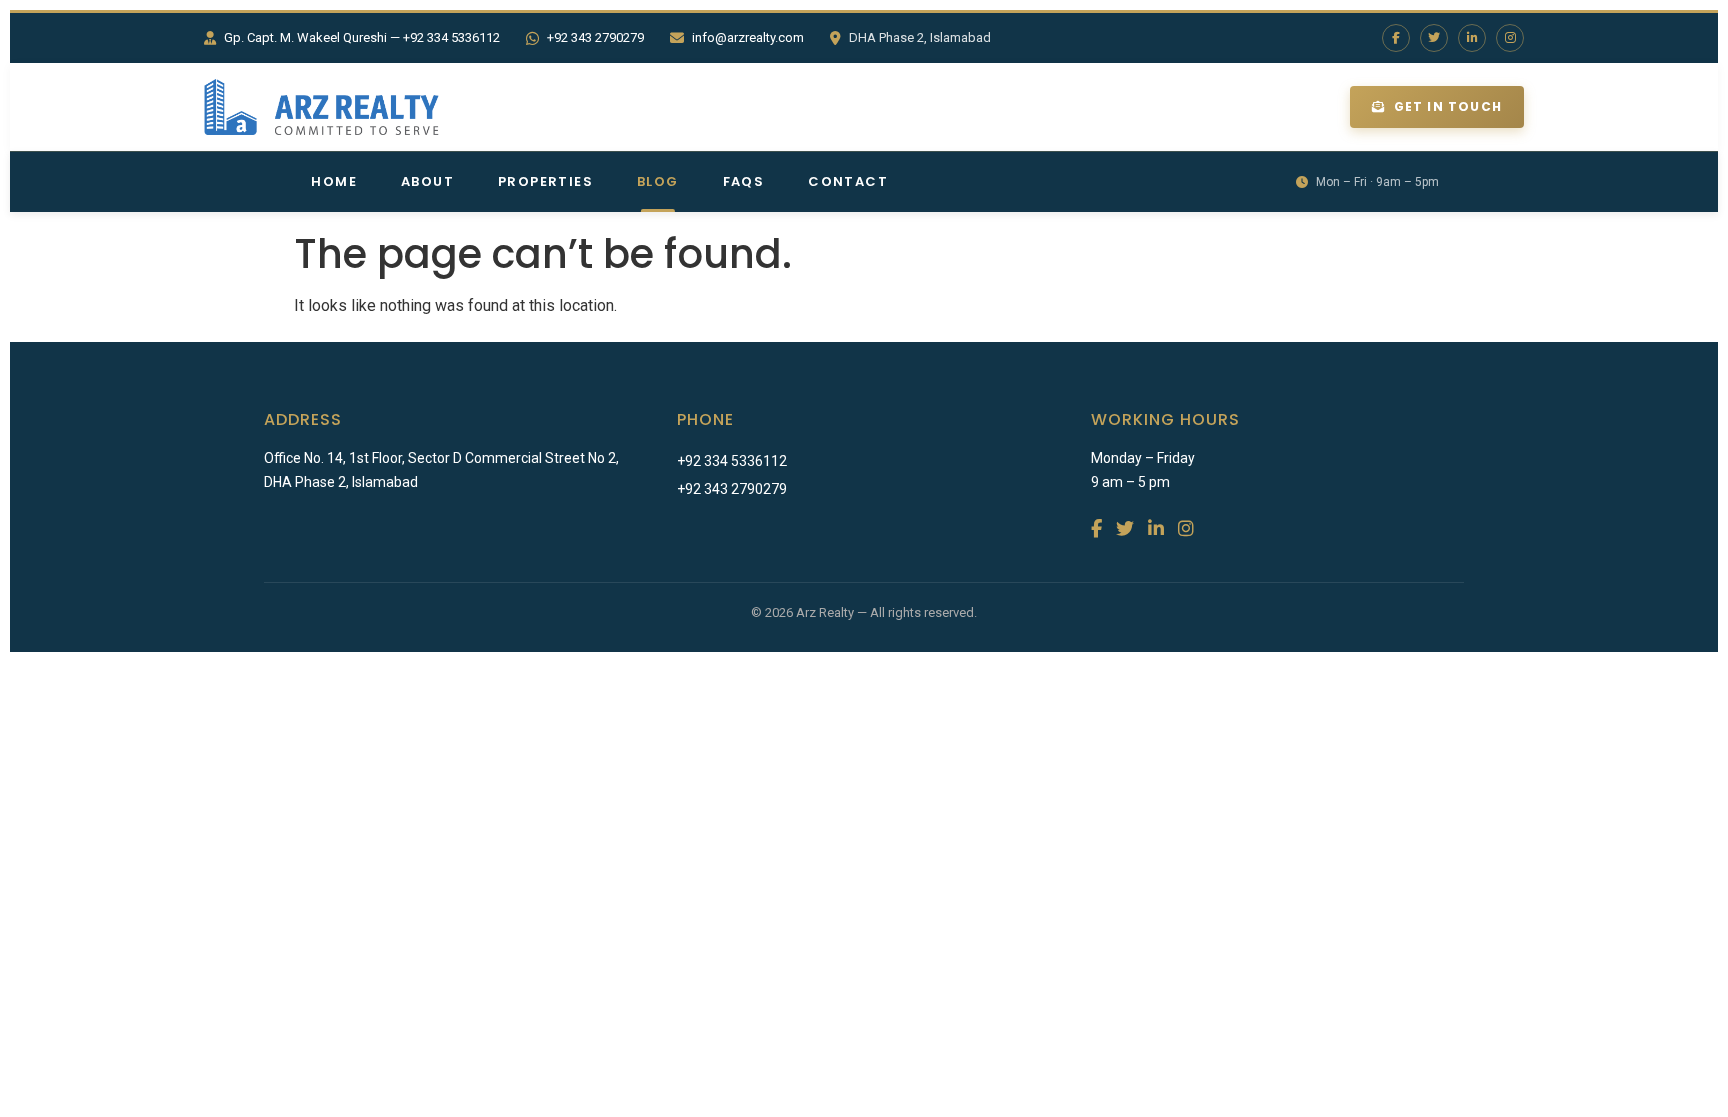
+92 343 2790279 (595, 37)
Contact (848, 181)
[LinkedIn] (1472, 38)
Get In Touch (1448, 106)
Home (334, 181)
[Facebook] (1396, 38)
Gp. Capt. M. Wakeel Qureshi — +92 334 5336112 (362, 37)
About (427, 181)
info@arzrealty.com (748, 37)
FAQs (744, 181)
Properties (545, 181)
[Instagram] (1510, 38)
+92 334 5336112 (732, 461)
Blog (658, 181)
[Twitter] (1434, 38)
